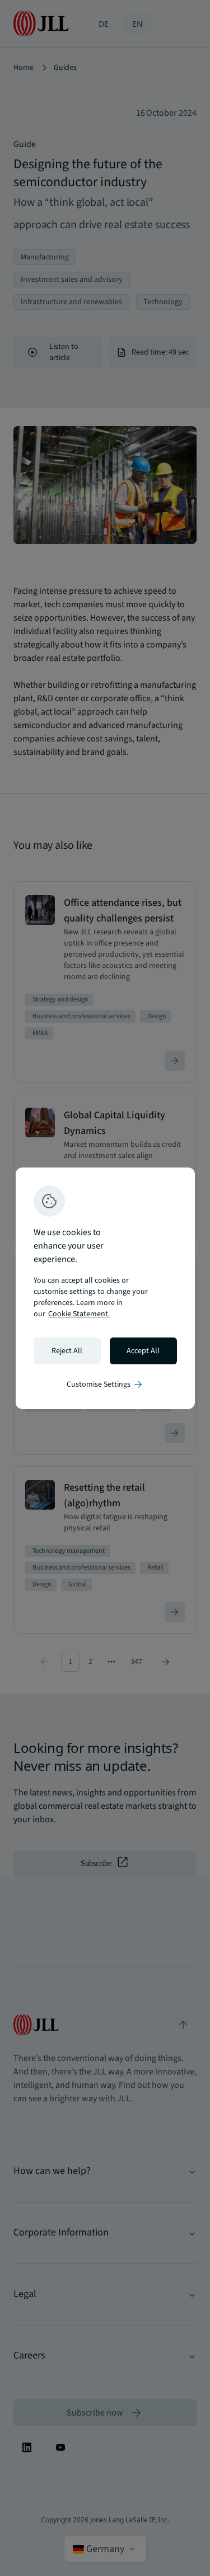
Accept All (143, 1351)
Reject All (67, 1351)
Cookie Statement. (79, 1314)
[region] (105, 1288)
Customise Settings (105, 1384)
